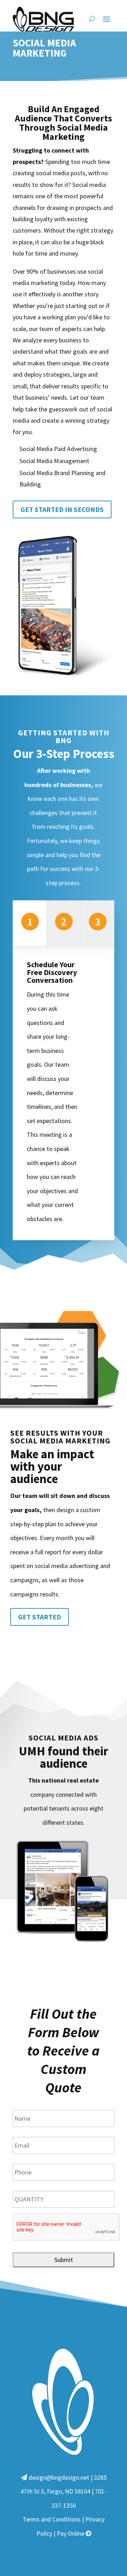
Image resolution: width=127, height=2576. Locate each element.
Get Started (40, 1617)
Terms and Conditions (52, 2519)
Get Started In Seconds (62, 509)
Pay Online (71, 2533)
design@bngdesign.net (59, 2477)
